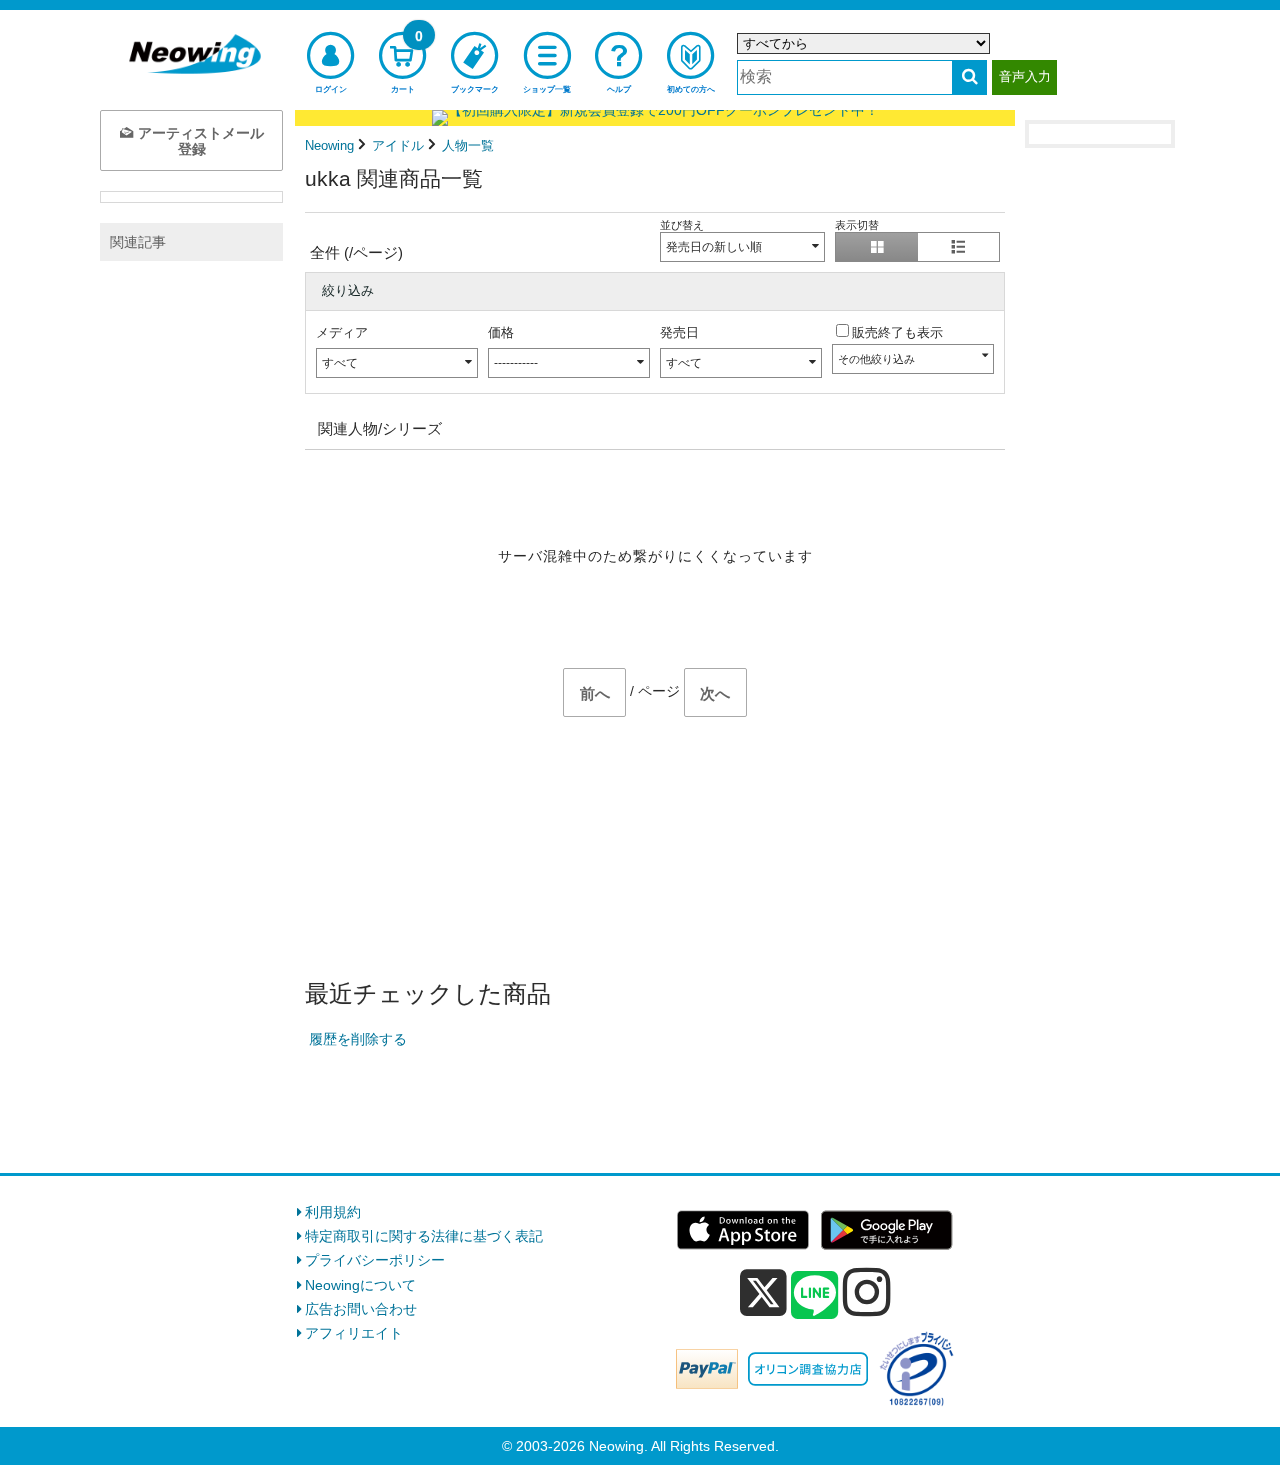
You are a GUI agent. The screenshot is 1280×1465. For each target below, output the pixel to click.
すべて (340, 363)
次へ (715, 693)
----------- (516, 363)
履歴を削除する (358, 1039)
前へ (595, 693)
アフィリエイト (354, 1333)
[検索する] (969, 77)
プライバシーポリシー (375, 1260)
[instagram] (867, 1292)
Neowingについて (360, 1285)
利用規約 (333, 1212)
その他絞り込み (876, 359)
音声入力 (1025, 76)
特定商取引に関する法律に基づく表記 (424, 1236)
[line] (815, 1296)
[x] (763, 1293)
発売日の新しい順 (714, 247)
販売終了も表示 (897, 332)
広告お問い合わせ (361, 1309)
